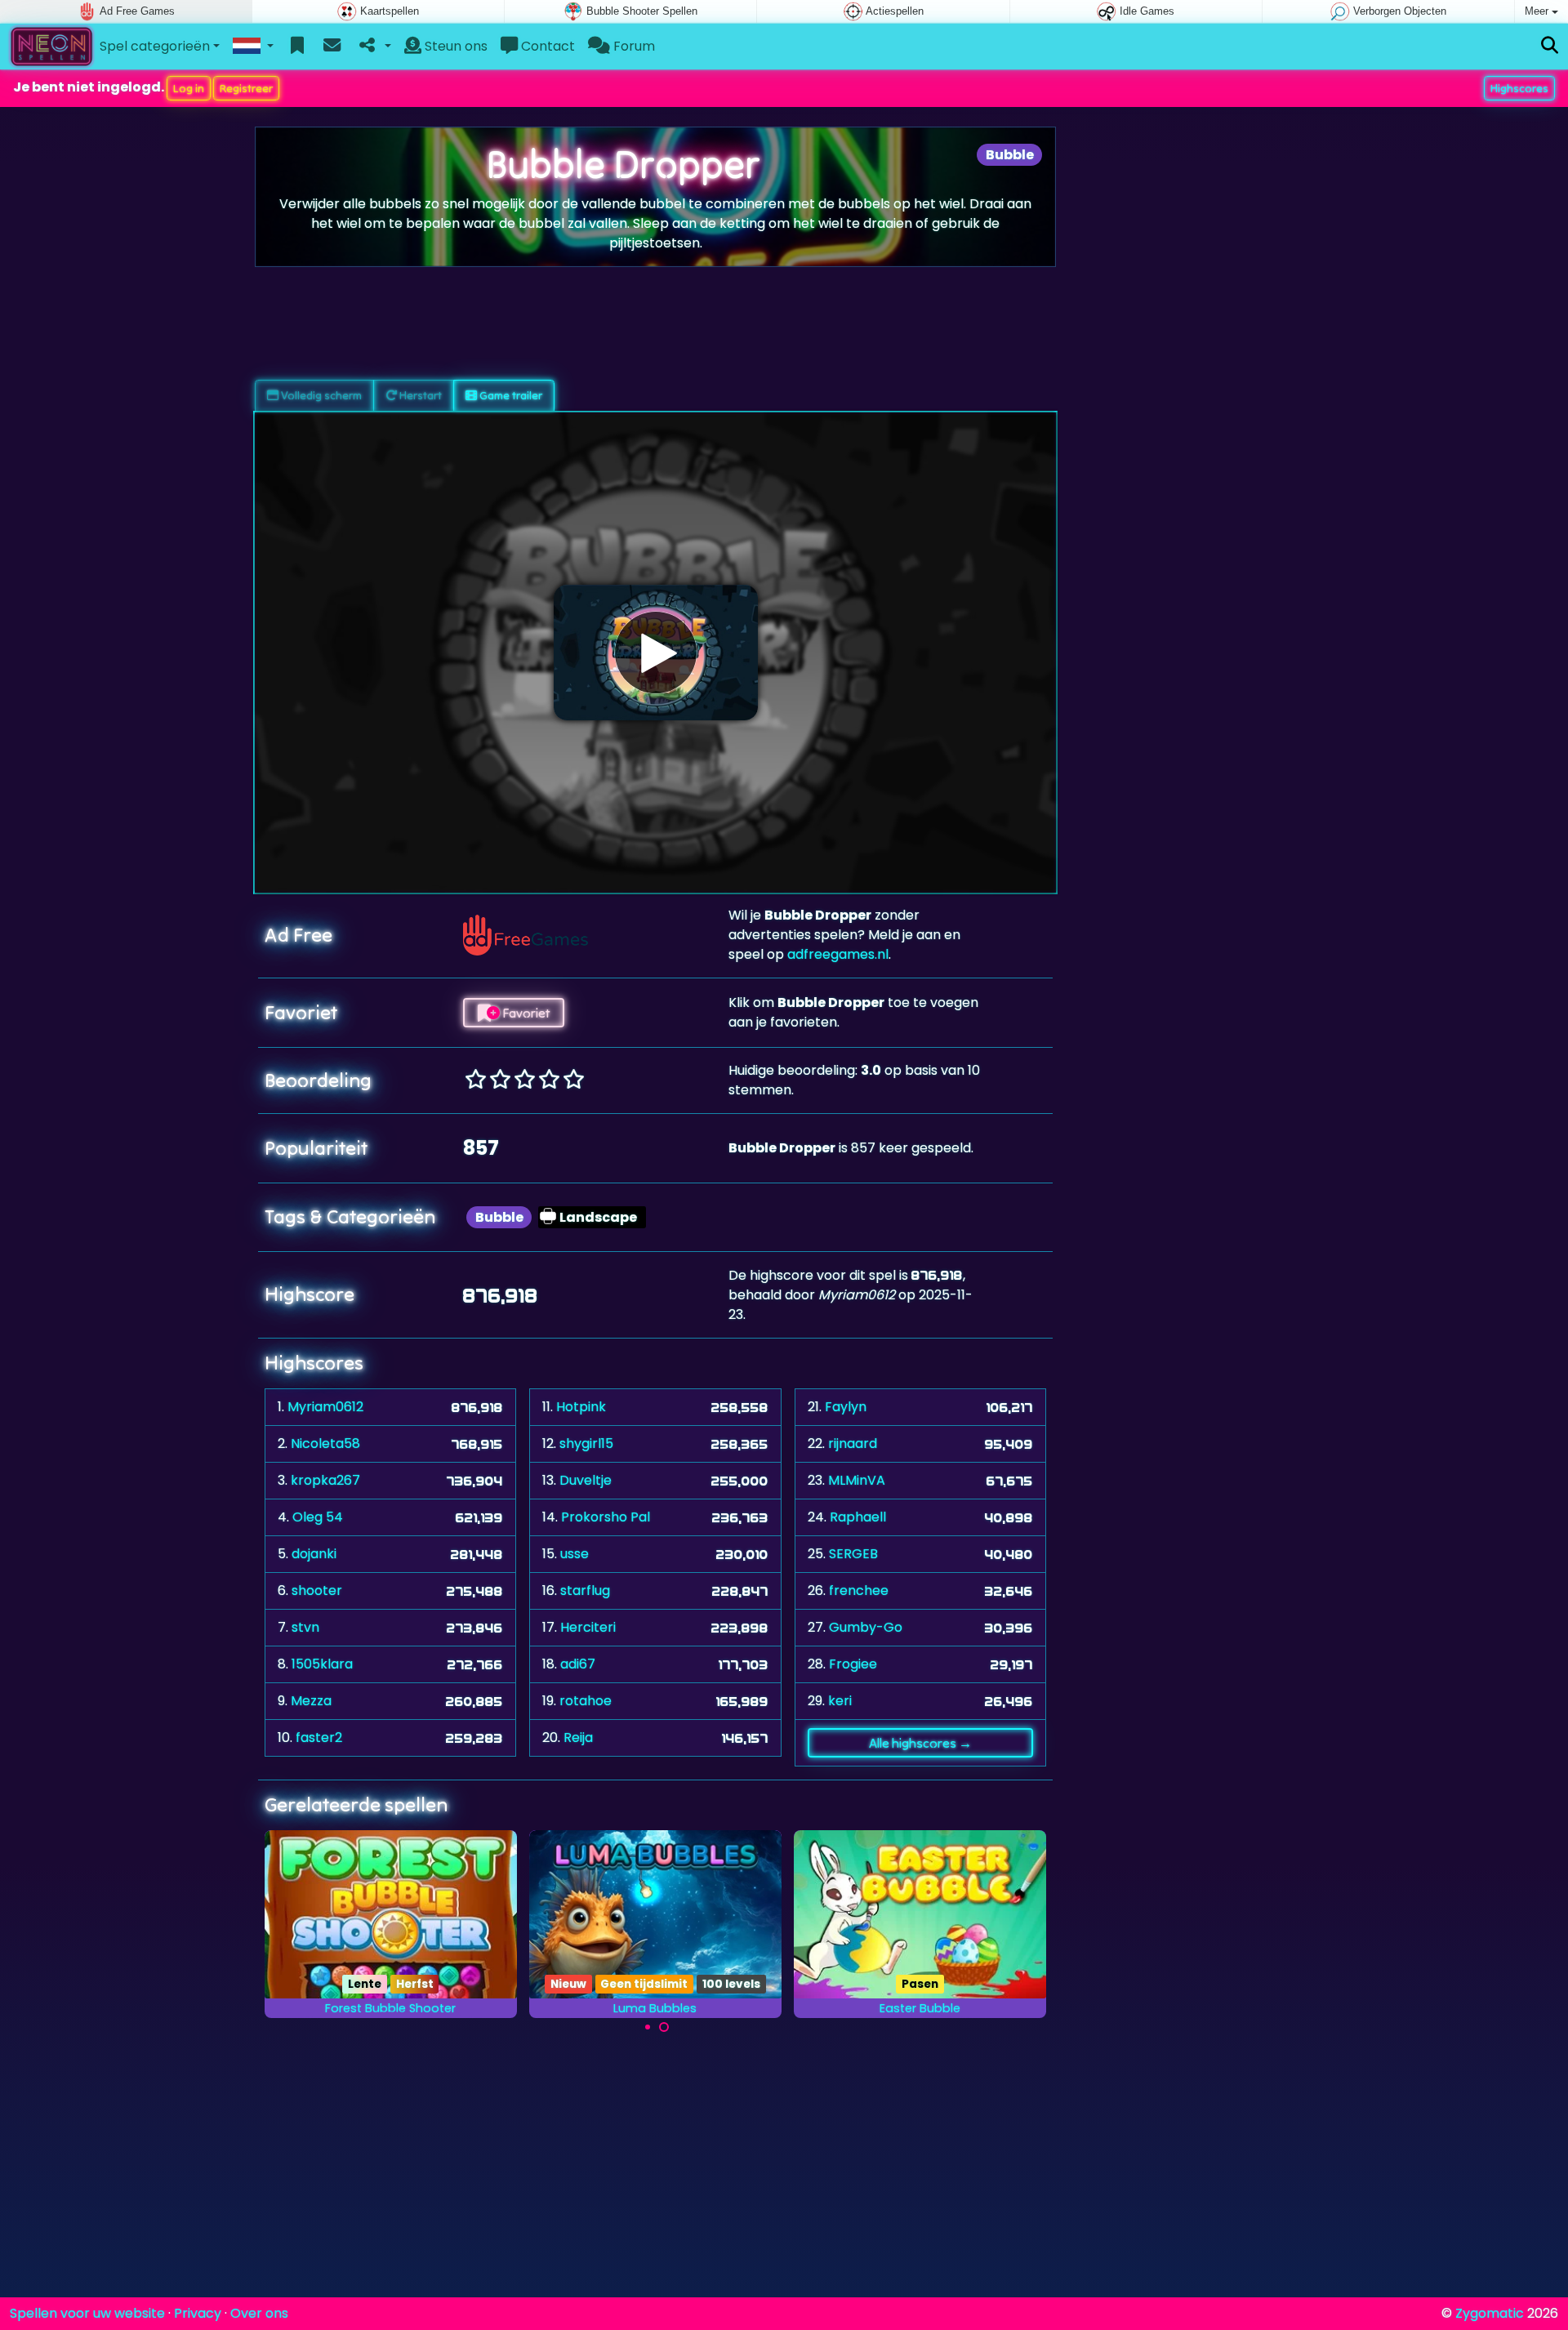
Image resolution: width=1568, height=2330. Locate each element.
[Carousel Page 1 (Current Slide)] (648, 2027)
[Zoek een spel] (1550, 46)
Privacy (198, 2313)
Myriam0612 (325, 1407)
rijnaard (853, 1443)
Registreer (246, 88)
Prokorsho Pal (606, 1517)
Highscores (1519, 88)
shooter (317, 1590)
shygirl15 (586, 1443)
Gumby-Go (866, 1627)
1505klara (322, 1664)
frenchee (859, 1590)
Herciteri (588, 1627)
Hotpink (581, 1407)
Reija (578, 1737)
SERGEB (853, 1554)
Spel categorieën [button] (155, 46)
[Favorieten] (298, 47)
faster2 (319, 1737)
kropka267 (325, 1480)
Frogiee (853, 1664)
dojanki (314, 1554)
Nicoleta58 (325, 1443)
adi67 (578, 1664)
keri (840, 1701)
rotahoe (586, 1701)
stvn (305, 1627)
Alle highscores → (920, 1743)
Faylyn (846, 1407)
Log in (189, 88)
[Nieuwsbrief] (332, 47)
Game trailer (510, 395)
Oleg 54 (318, 1517)
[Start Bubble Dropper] (656, 653)
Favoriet (525, 1013)
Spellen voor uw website (87, 2313)
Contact (546, 46)
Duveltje (586, 1480)
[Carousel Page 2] (664, 2027)
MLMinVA (857, 1480)
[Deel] (374, 47)
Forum (633, 46)
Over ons (259, 2313)
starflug (585, 1590)
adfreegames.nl (838, 954)
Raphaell (858, 1517)
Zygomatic (1490, 2313)
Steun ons (454, 46)
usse (575, 1554)
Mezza (311, 1701)
